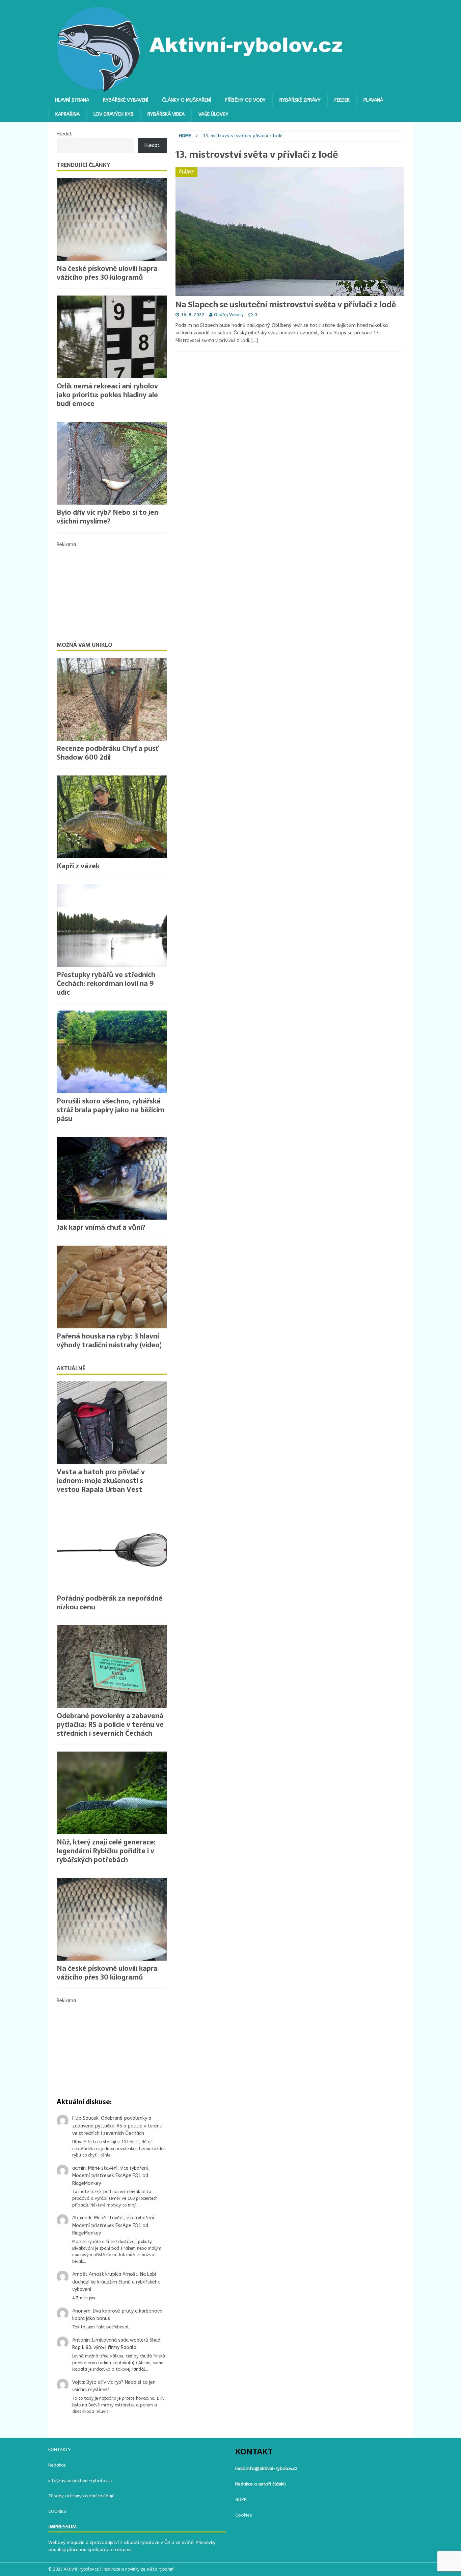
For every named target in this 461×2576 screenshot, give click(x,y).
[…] (255, 341)
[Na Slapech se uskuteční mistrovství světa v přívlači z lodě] (290, 232)
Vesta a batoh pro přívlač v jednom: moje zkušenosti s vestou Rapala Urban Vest (101, 1481)
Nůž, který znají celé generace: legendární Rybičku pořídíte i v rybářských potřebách (106, 1851)
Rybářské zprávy (300, 100)
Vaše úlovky (213, 114)
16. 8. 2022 (193, 315)
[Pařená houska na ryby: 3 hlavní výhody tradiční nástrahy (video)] (112, 1287)
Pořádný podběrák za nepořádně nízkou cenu (110, 1603)
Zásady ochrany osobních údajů (81, 2496)
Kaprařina (67, 114)
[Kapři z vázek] (112, 817)
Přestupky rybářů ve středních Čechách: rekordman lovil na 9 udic (106, 984)
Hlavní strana (72, 100)
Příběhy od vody (245, 100)
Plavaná (373, 100)
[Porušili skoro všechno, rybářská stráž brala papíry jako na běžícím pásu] (112, 1052)
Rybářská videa (166, 114)
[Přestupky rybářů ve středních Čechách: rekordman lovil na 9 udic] (112, 926)
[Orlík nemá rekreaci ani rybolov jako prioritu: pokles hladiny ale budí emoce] (112, 337)
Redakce (57, 2465)
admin (79, 2168)
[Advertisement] (112, 591)
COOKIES (57, 2511)
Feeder (342, 100)
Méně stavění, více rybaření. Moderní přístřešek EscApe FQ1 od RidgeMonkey (111, 2176)
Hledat (64, 134)
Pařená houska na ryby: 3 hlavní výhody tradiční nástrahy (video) (109, 1341)
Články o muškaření (186, 100)
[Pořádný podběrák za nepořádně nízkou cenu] (112, 1549)
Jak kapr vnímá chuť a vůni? (101, 1227)
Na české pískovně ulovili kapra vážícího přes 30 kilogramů (107, 273)
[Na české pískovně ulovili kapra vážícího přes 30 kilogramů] (112, 219)
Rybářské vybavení (126, 100)
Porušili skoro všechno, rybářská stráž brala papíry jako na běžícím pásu (111, 1110)
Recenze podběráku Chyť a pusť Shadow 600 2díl (107, 753)
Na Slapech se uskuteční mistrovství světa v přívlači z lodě (286, 304)
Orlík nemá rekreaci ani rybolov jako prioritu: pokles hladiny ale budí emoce (107, 395)
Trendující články (83, 165)
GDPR (241, 2500)
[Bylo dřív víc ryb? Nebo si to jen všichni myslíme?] (112, 463)
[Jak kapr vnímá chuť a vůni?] (112, 1178)
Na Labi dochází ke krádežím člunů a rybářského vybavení (116, 2282)
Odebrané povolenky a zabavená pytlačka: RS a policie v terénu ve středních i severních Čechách (110, 1725)
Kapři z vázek (79, 866)
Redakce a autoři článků (261, 2484)
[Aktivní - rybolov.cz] (200, 89)
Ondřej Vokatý (229, 315)
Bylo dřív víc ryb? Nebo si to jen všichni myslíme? (107, 517)
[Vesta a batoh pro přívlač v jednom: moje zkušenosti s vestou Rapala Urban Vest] (112, 1423)
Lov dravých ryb (114, 114)
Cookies (244, 2515)
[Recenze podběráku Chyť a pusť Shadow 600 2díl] (112, 699)
